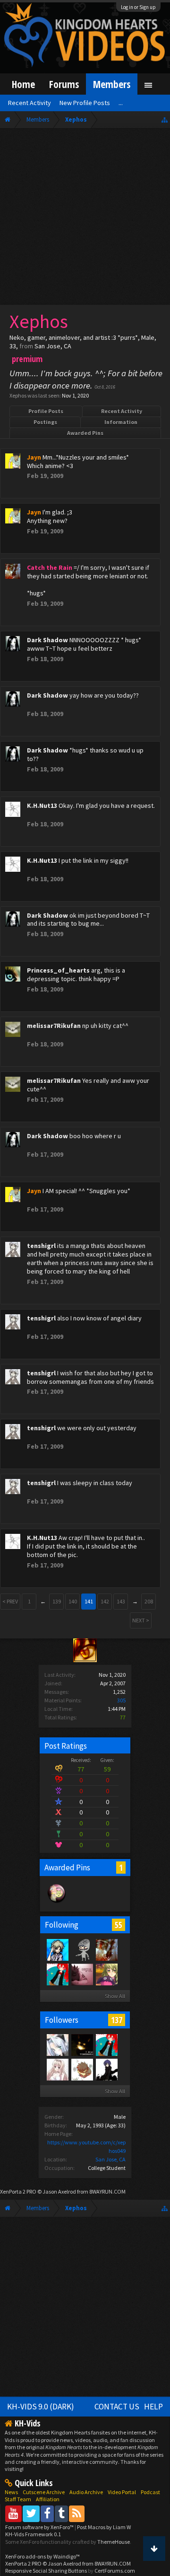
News (11, 2492)
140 (73, 1601)
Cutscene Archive (44, 2492)
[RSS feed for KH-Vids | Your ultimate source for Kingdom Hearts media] (77, 2513)
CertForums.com (115, 2571)
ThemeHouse (114, 2542)
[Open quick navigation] (165, 120)
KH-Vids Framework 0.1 (33, 2534)
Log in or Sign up (138, 7)
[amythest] (82, 1974)
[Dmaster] (106, 2069)
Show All (115, 1996)
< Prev (10, 1601)
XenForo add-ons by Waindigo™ (42, 2556)
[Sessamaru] (57, 2045)
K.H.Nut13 (42, 806)
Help (153, 2407)
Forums (64, 84)
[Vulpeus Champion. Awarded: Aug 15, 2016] (57, 1902)
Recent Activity (122, 411)
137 (117, 2020)
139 (57, 1601)
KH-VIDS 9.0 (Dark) (41, 2407)
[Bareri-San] (106, 1974)
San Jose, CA (110, 2159)
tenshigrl (41, 1246)
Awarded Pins (85, 433)
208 (149, 1601)
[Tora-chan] (82, 1949)
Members (112, 84)
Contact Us (117, 2407)
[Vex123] (57, 1949)
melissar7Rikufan (54, 1026)
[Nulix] (82, 2069)
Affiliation (48, 2499)
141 (89, 1601)
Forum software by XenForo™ (40, 2527)
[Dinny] (57, 1974)
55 (119, 1925)
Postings (45, 422)
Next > (141, 1620)
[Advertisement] (85, 219)
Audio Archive (86, 2492)
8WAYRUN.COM (107, 2191)
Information (121, 422)
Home (23, 84)
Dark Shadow (47, 640)
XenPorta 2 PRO (18, 2191)
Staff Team (18, 2499)
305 (121, 1700)
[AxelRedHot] (57, 2069)
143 (121, 1601)
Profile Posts (46, 411)
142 (105, 1601)
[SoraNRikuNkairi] (82, 2045)
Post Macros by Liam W (104, 2527)
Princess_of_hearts (58, 970)
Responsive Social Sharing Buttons (46, 2571)
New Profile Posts (85, 103)
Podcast (150, 2492)
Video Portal (122, 2492)
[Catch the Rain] (106, 1949)
